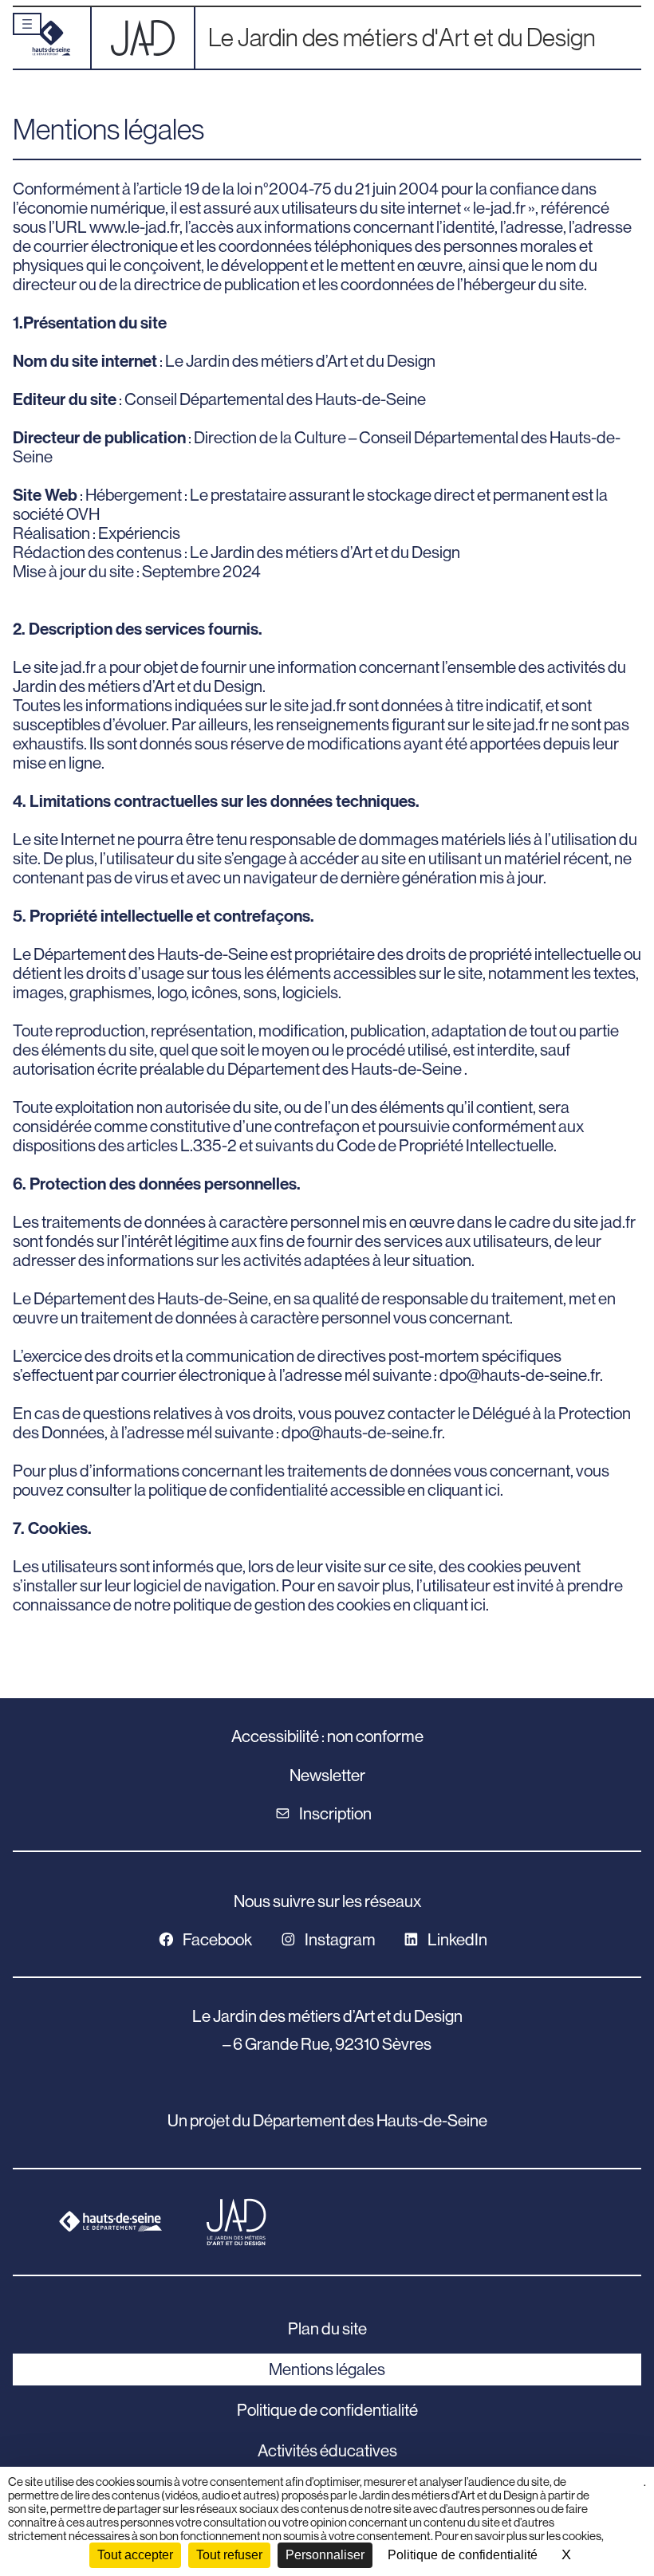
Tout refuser (229, 2555)
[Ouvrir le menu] (27, 24)
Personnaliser (325, 2555)
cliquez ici (626, 2488)
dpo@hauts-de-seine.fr (520, 1375)
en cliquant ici (454, 1490)
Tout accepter (135, 2555)
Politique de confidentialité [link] (463, 2555)
